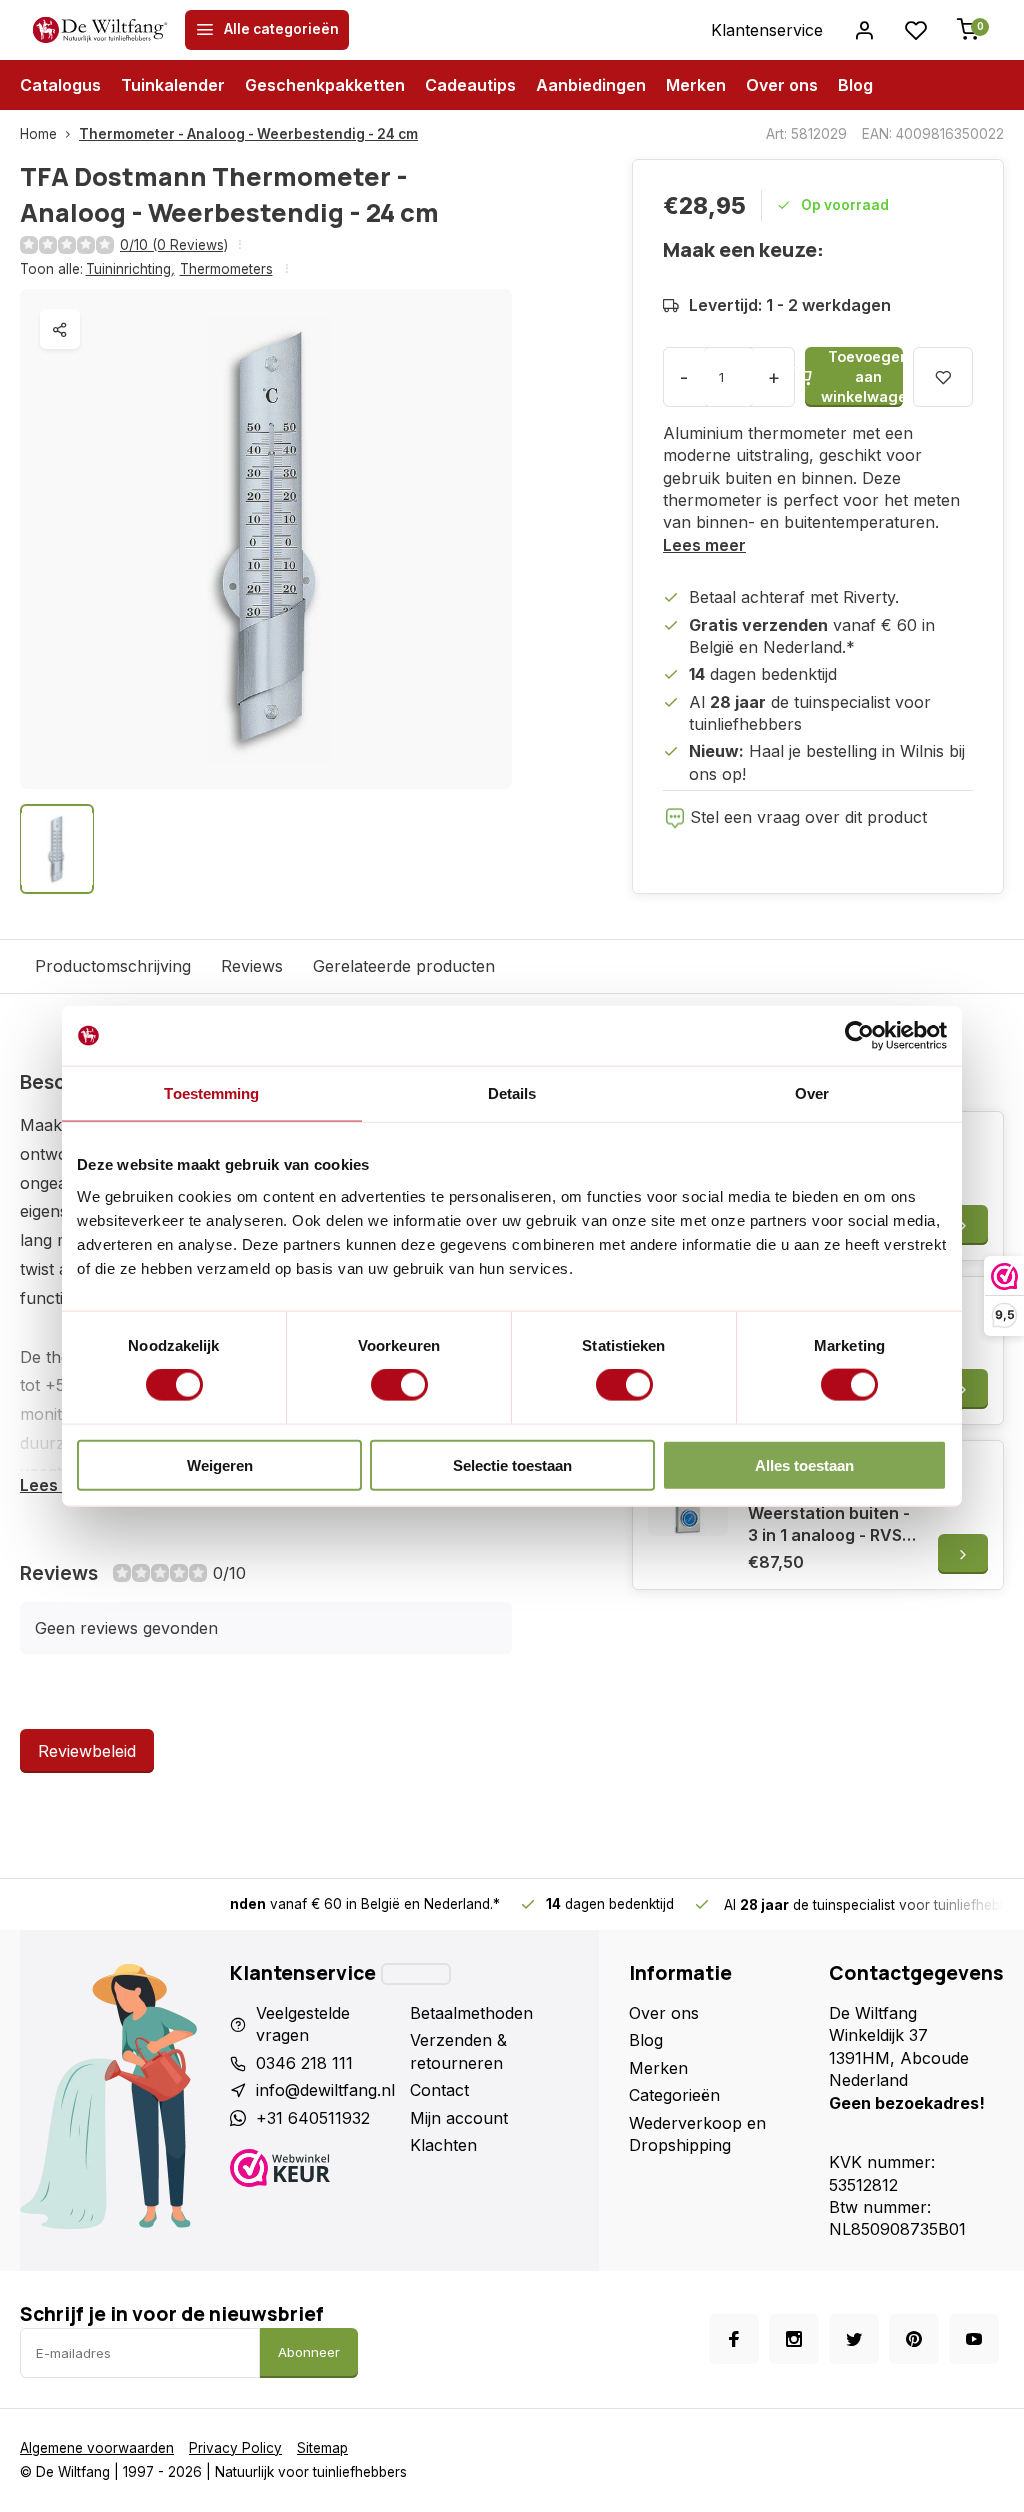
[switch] (399, 1385)
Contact (439, 2090)
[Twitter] (854, 2339)
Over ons (782, 85)
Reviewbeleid (87, 1751)
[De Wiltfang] (100, 30)
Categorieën (674, 2095)
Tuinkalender (173, 85)
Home (38, 134)
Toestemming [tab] (211, 1093)
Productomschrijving (113, 966)
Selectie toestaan (512, 1464)
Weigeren (220, 1464)
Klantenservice (767, 30)
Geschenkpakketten (325, 85)
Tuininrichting (130, 269)
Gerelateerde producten (404, 966)
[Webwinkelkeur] (312, 2170)
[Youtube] (974, 2339)
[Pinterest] (914, 2339)
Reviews (252, 966)
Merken (696, 85)
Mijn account (459, 2118)
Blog (855, 85)
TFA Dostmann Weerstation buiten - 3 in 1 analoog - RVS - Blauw (830, 1513)
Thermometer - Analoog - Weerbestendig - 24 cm (248, 134)
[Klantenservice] (416, 1974)
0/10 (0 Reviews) (174, 245)
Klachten (443, 2145)
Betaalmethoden (471, 2013)
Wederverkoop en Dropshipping (697, 2134)
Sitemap (322, 2448)
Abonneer (309, 2352)
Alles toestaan (804, 1464)
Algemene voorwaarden (97, 2448)
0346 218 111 (304, 2063)
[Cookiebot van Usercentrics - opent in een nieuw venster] (859, 1036)
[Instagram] (794, 2339)
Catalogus (60, 85)
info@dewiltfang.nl (325, 2090)
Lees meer (704, 545)
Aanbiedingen (591, 85)
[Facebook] (734, 2339)
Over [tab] (812, 1093)
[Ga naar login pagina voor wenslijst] (916, 30)
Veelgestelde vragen (303, 2024)
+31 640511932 (313, 2118)
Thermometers (226, 269)
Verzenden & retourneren (458, 2051)
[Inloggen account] (864, 30)
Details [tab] (512, 1093)
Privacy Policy (235, 2448)
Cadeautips (470, 85)
